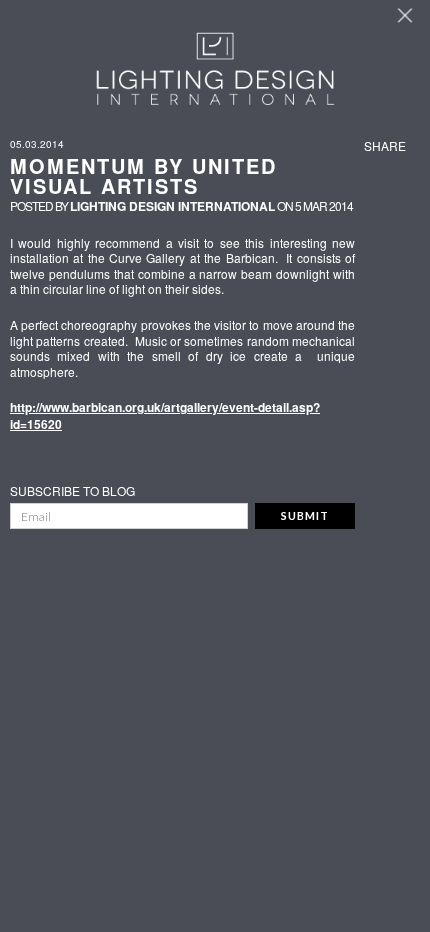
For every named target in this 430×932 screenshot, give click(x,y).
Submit (305, 515)
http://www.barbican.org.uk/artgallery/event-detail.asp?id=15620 (165, 415)
